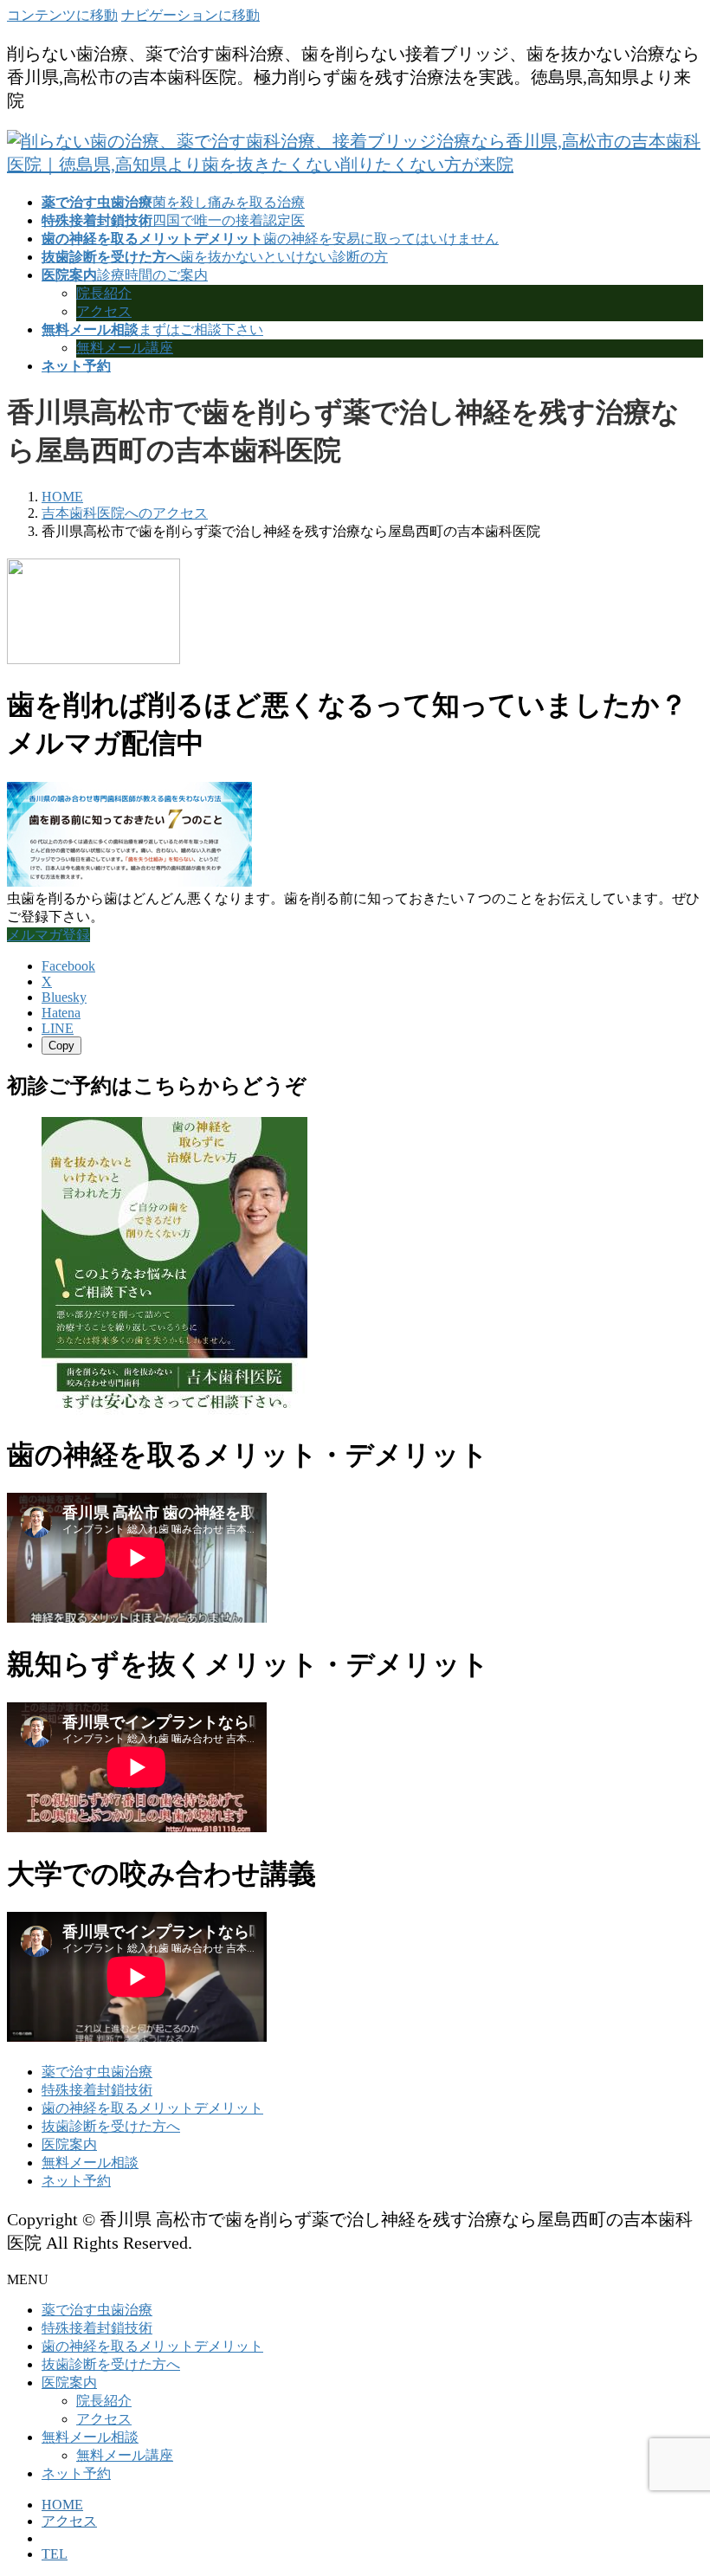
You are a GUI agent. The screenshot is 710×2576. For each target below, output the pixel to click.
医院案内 (69, 2144)
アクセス (104, 311)
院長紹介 (104, 293)
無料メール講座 (125, 348)
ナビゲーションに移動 (190, 15)
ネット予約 (76, 2181)
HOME (62, 2505)
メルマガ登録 (48, 935)
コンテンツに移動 (62, 15)
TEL (55, 2554)
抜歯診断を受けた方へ (111, 2126)
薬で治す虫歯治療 (97, 2072)
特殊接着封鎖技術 (97, 2090)
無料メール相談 (90, 2163)
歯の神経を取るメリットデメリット (152, 2108)
